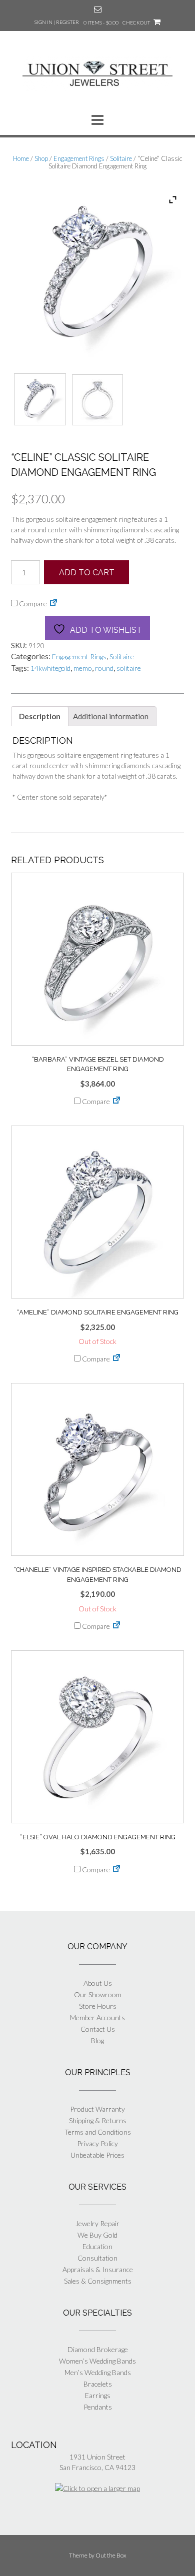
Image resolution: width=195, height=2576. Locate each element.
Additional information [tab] (111, 716)
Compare (32, 604)
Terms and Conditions (98, 2132)
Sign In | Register (57, 22)
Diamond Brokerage (98, 2349)
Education (97, 2246)
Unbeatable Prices (97, 2155)
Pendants (98, 2407)
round (104, 668)
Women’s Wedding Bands (97, 2361)
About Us (98, 1983)
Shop (41, 158)
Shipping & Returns (98, 2120)
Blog (97, 2040)
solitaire (129, 668)
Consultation (97, 2258)
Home (21, 158)
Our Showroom (98, 1994)
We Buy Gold (97, 2235)
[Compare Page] (53, 604)
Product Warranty (97, 2109)
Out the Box (111, 2555)
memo (83, 668)
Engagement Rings (79, 158)
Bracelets (98, 2384)
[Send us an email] (98, 9)
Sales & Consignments (98, 2281)
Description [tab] (40, 716)
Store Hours (98, 2006)
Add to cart (87, 573)
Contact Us (98, 2029)
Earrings (98, 2395)
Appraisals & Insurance (98, 2269)
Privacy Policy (97, 2143)
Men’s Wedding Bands (98, 2372)
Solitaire (121, 158)
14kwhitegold (50, 668)
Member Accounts (97, 2017)
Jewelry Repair (97, 2223)
